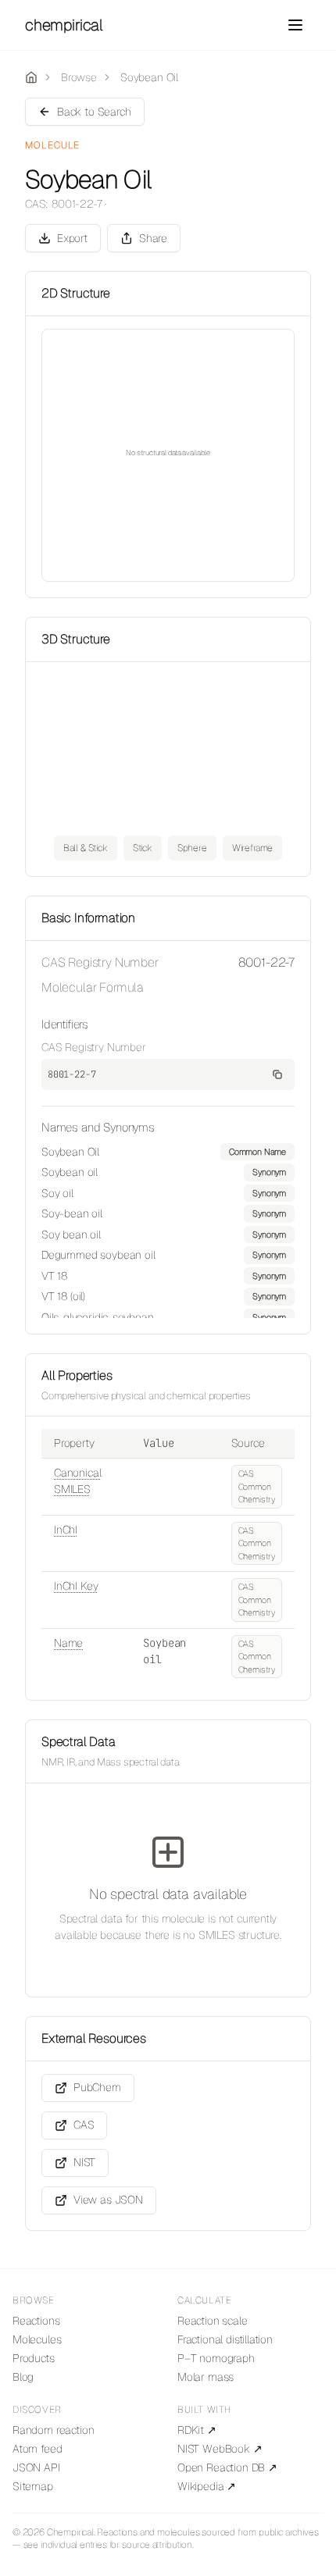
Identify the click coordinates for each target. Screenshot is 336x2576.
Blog (23, 2377)
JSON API (36, 2467)
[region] (168, 1231)
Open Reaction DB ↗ (227, 2467)
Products (34, 2358)
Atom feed (37, 2449)
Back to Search (94, 112)
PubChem (97, 2087)
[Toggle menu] (295, 25)
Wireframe (252, 848)
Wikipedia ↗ (207, 2486)
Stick (143, 848)
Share (153, 238)
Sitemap (33, 2486)
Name (68, 1643)
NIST (84, 2162)
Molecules (37, 2339)
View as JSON (108, 2200)
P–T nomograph (216, 2358)
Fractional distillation (225, 2339)
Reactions (36, 2321)
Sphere (192, 848)
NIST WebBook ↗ (220, 2449)
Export (72, 238)
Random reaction (53, 2430)
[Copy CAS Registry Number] (277, 1074)
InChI (66, 1530)
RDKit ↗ (197, 2430)
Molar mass (206, 2377)
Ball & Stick (86, 848)
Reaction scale (213, 2321)
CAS (84, 2125)
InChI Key (76, 1586)
